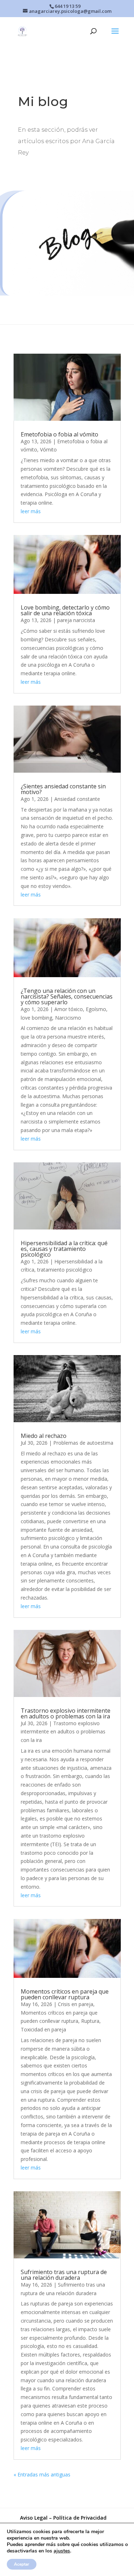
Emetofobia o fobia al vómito (59, 434)
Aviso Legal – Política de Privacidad (63, 2518)
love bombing (36, 1018)
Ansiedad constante (77, 799)
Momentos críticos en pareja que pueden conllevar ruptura (65, 1994)
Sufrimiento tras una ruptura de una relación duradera (64, 2275)
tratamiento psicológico (65, 1270)
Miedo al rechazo (44, 1436)
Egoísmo (96, 1009)
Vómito (48, 449)
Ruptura (90, 2021)
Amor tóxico (69, 1009)
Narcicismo (68, 1018)
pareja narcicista (76, 620)
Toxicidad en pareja (43, 2029)
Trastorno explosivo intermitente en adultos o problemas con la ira (66, 1713)
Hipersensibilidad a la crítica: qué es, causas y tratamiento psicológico (64, 1249)
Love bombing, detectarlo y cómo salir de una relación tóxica (65, 610)
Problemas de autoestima (83, 1443)
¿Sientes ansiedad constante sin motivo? (63, 789)
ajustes (62, 2551)
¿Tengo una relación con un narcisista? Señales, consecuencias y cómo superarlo (67, 996)
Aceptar (22, 2564)
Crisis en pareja (76, 2004)
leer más (31, 511)
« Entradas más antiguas (42, 2474)
